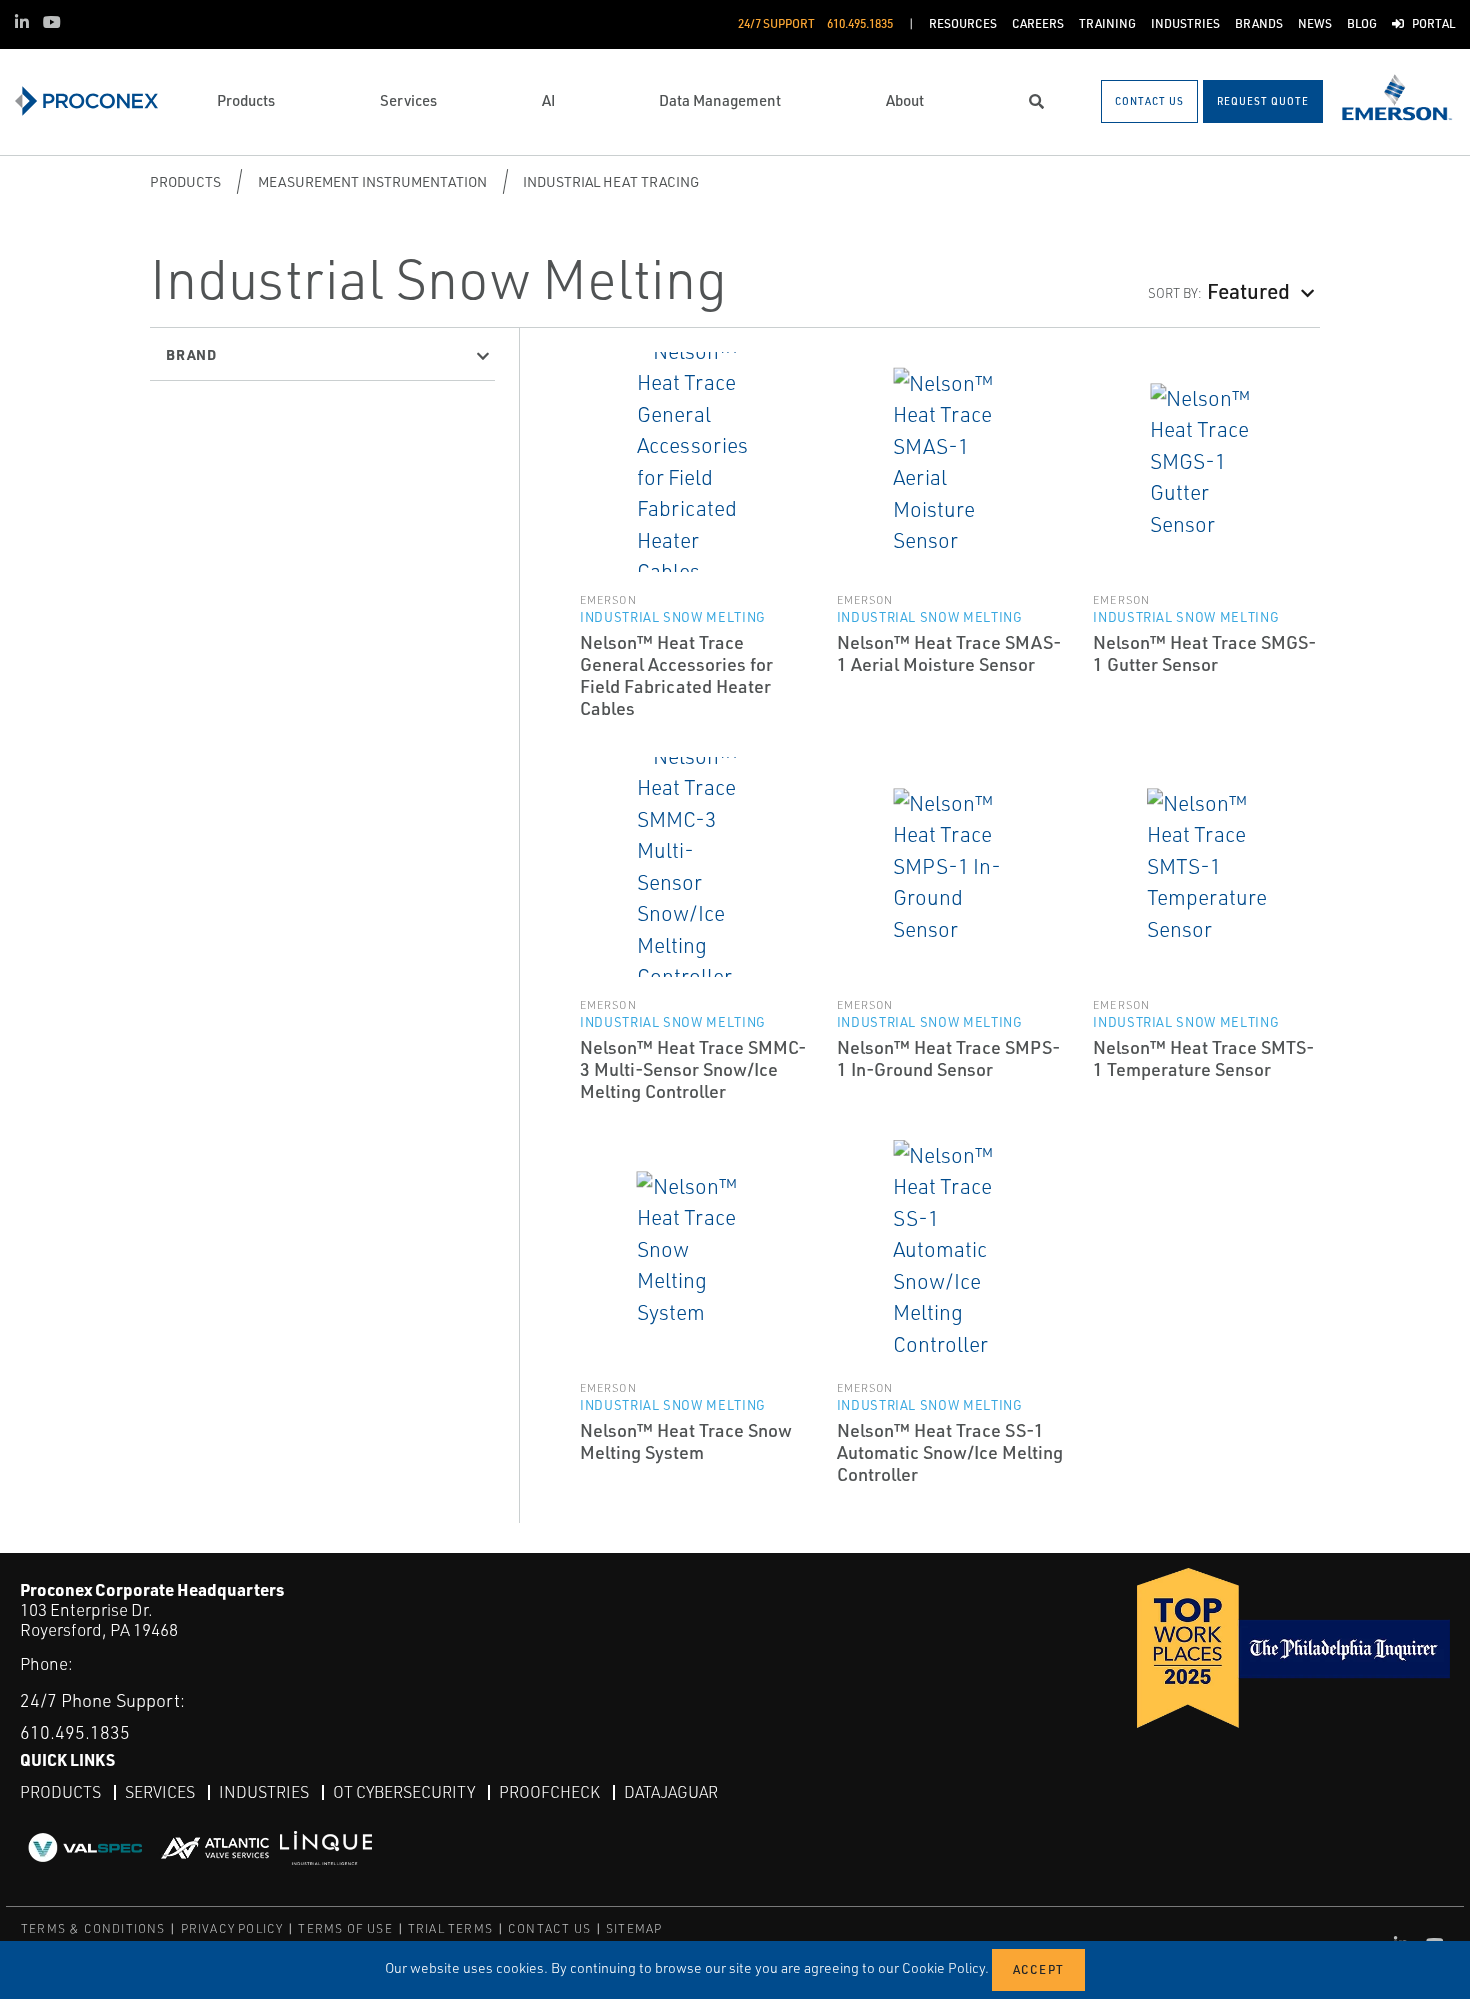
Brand (191, 354)
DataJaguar (671, 1792)
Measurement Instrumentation (372, 181)
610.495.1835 (75, 1732)
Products (185, 181)
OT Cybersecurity (404, 1792)
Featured (1248, 290)
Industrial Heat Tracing (611, 181)
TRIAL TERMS (450, 1928)
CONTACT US (549, 1928)
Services (160, 1792)
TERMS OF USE (345, 1928)
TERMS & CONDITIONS (93, 1928)
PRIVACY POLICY (232, 1928)
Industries (264, 1792)
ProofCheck (549, 1792)
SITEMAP (634, 1928)
